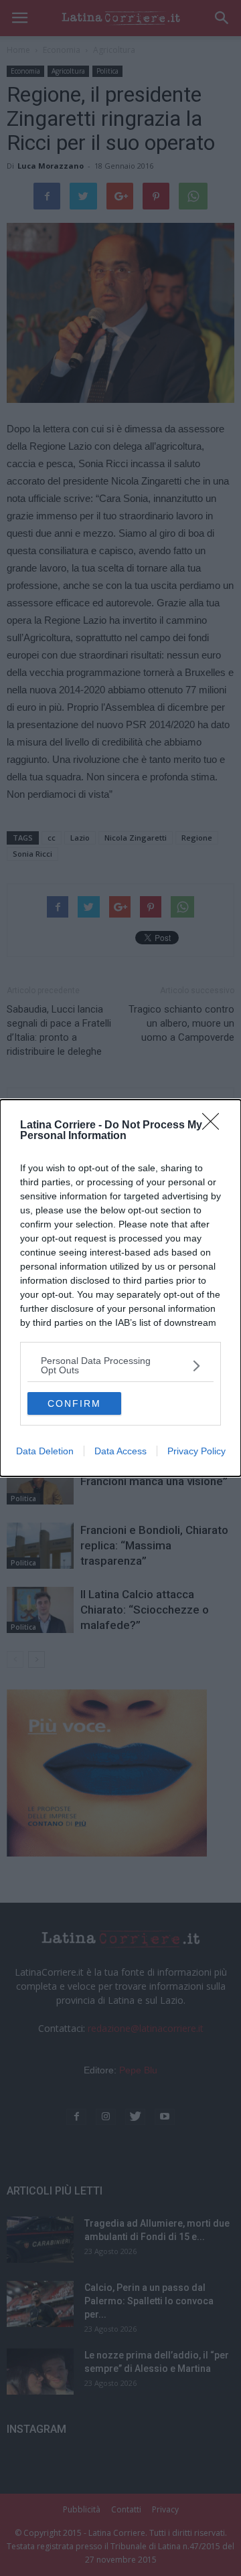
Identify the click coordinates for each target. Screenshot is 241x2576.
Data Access (120, 1451)
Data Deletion (45, 1451)
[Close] (215, 1126)
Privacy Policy (196, 1451)
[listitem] (120, 1365)
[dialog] (120, 1288)
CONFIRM (74, 1403)
